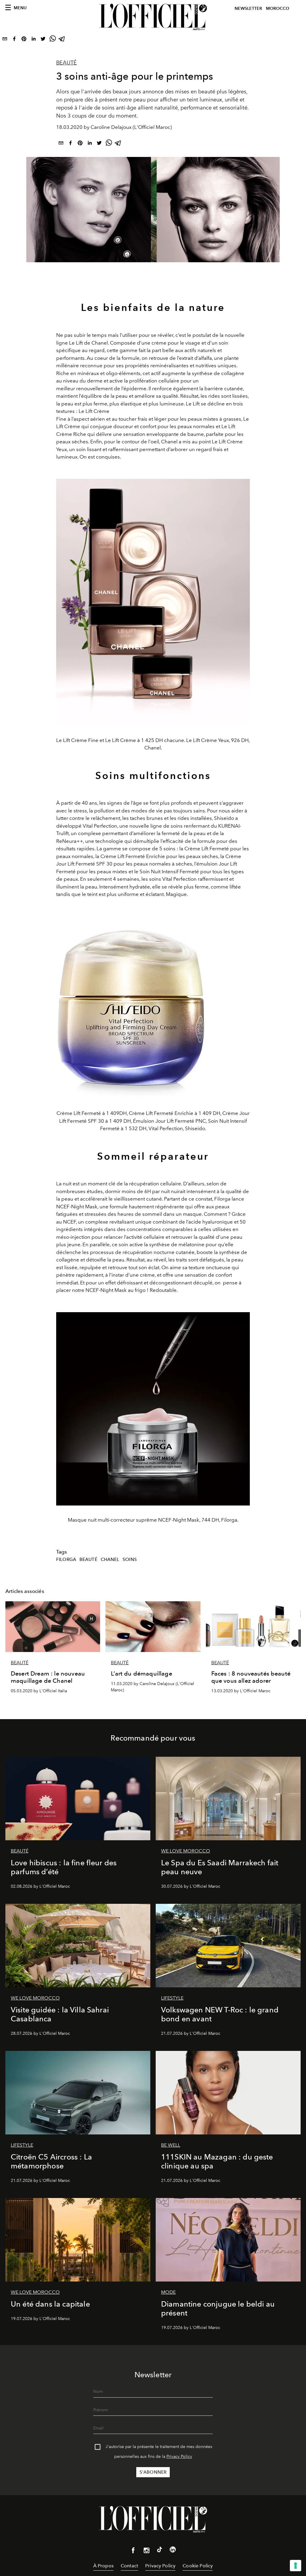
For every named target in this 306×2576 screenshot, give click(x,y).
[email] (5, 40)
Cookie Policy (198, 2566)
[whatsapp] (53, 40)
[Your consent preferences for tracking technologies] (296, 2566)
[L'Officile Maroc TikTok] (160, 2551)
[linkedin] (33, 40)
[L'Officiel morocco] (153, 17)
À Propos (103, 2566)
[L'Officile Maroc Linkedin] (173, 2551)
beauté (88, 1560)
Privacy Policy (179, 2457)
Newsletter (248, 9)
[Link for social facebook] (133, 2552)
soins (130, 1560)
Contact (129, 2566)
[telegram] (62, 40)
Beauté (66, 63)
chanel (110, 1560)
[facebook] (14, 40)
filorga (66, 1560)
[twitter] (43, 40)
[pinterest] (24, 40)
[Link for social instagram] (146, 2552)
